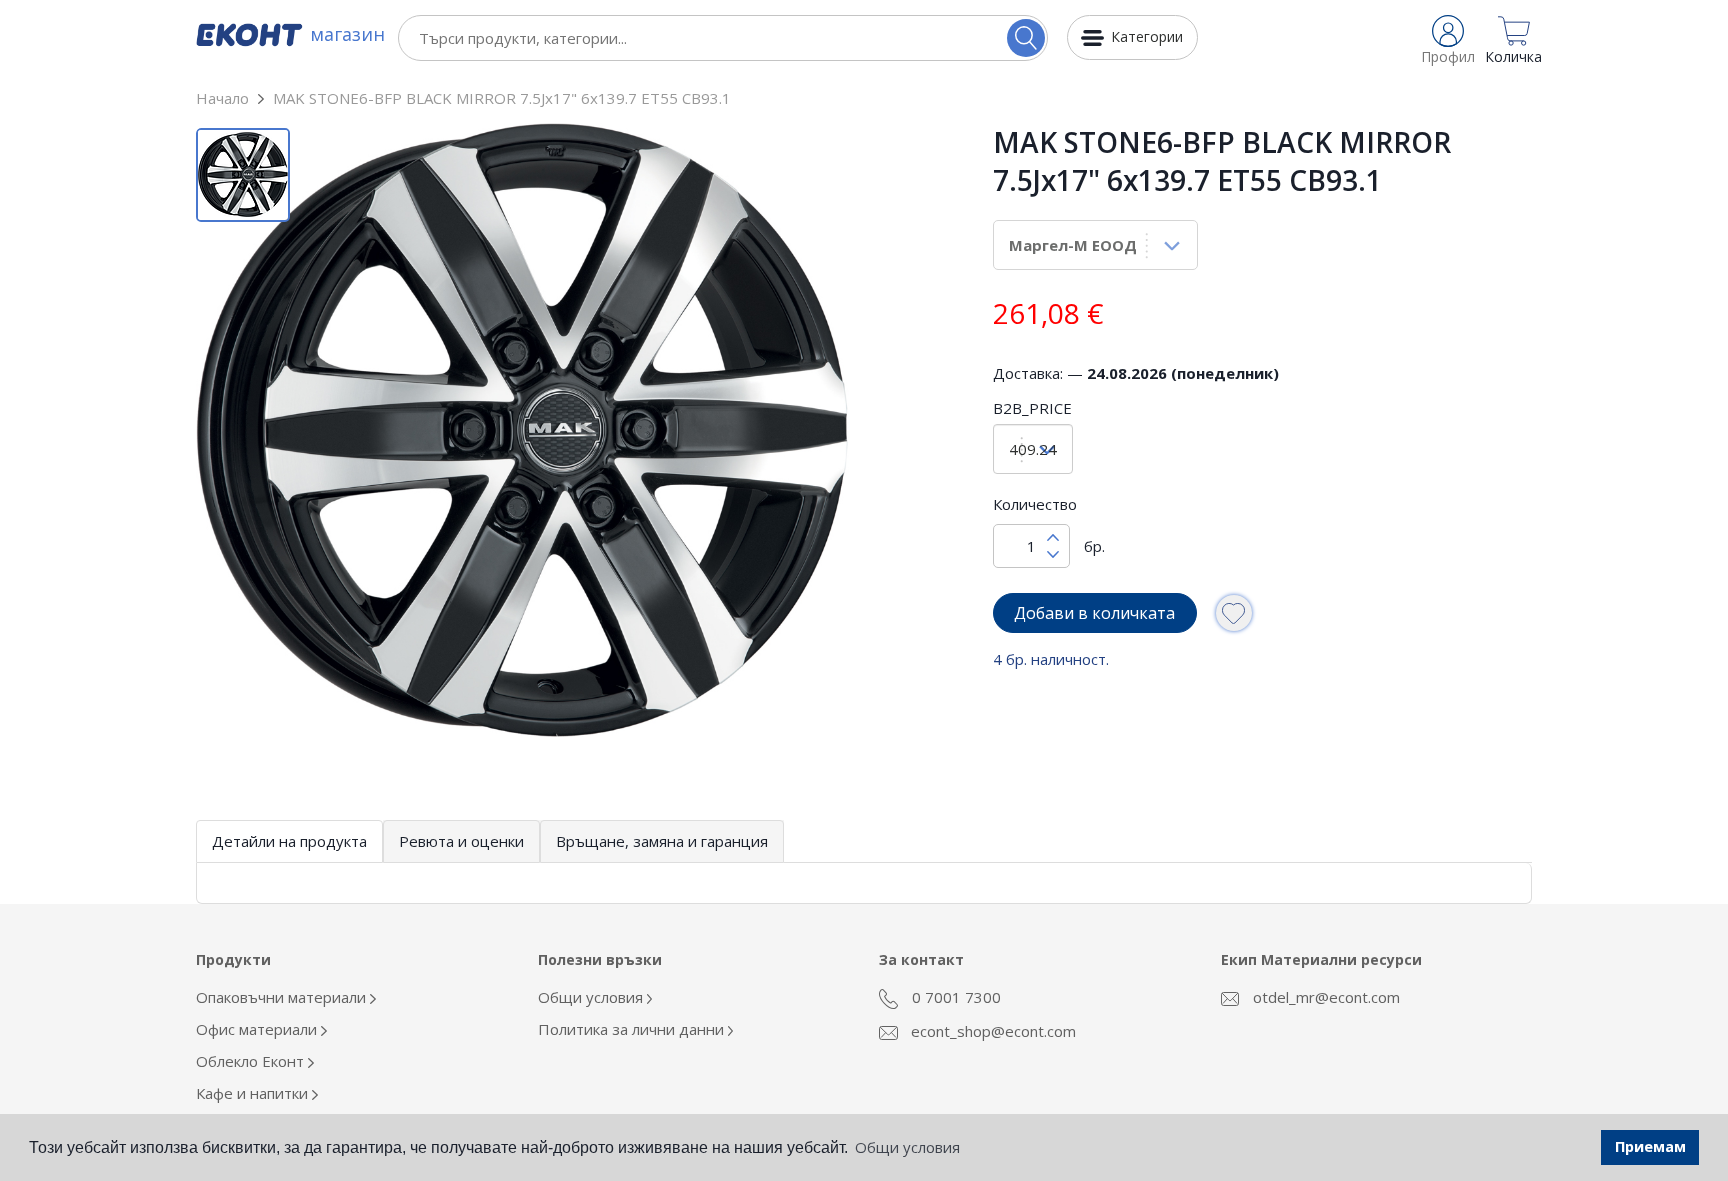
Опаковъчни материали (283, 997)
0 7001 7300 (954, 997)
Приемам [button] (1650, 1146)
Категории (1147, 36)
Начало (222, 98)
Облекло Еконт (252, 1061)
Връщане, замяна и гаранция (662, 841)
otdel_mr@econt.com (1324, 997)
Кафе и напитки (254, 1093)
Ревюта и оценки (461, 841)
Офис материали (258, 1029)
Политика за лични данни (633, 1029)
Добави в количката (1094, 613)
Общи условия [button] (907, 1147)
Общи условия (592, 997)
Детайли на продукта (289, 841)
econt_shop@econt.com (991, 1031)
